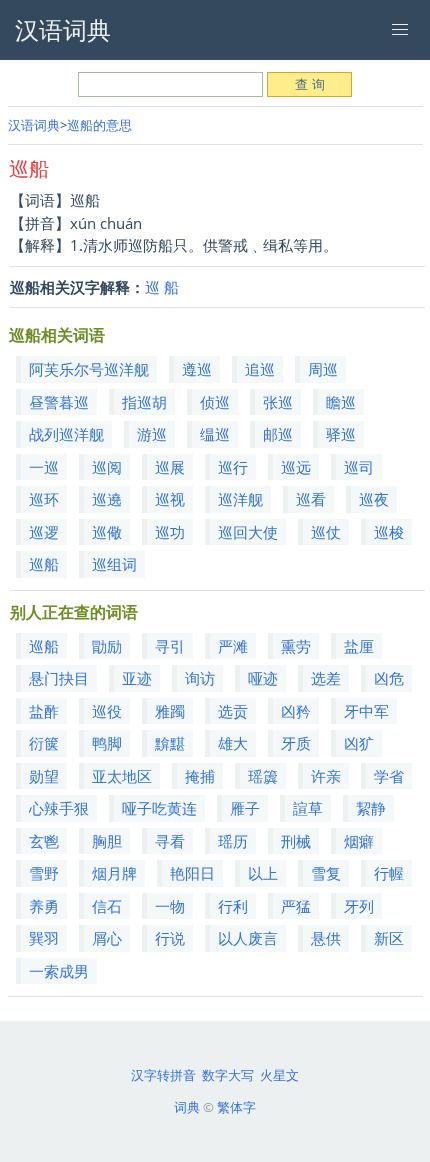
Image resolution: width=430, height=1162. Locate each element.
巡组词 (114, 564)
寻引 (170, 646)
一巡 (44, 467)
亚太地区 (122, 776)
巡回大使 (248, 532)
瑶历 (233, 841)
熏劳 (296, 646)
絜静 (371, 808)
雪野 (44, 873)
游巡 (152, 434)
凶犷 (359, 743)
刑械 (296, 841)
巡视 (170, 499)
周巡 (323, 369)
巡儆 (107, 532)
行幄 (389, 873)
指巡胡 (144, 402)
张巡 (278, 402)
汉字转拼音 (163, 1075)
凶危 (389, 678)
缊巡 (215, 434)
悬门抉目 (59, 678)
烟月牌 (114, 873)
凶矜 (296, 711)
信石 (107, 906)
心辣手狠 (59, 808)
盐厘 (359, 646)
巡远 (296, 467)
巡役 (107, 711)
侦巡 (215, 402)
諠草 (308, 808)
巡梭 (389, 532)
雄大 (233, 743)
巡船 (44, 564)
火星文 (279, 1075)
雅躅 (170, 711)
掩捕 (200, 776)
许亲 (326, 776)
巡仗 (326, 532)
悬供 (326, 938)
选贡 (233, 711)
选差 (326, 678)
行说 (170, 938)
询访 (200, 678)
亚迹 (137, 678)
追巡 (260, 369)
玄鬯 (44, 841)
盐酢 (44, 711)
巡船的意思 (99, 125)
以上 (263, 873)
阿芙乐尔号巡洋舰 (89, 369)
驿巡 (341, 434)
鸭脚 (107, 743)
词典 (187, 1107)
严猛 (296, 906)
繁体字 (236, 1107)
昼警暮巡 (59, 402)
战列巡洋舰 (66, 434)
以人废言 (248, 938)
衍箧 (44, 743)
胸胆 (107, 841)
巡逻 (44, 532)
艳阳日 (192, 873)
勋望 (44, 776)
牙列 (359, 906)
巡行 (233, 467)
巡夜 (374, 499)
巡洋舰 (240, 499)
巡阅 (107, 467)
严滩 (233, 646)
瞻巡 (341, 402)
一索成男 (59, 971)
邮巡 (278, 434)
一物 (170, 906)
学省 (389, 776)
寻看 (170, 841)
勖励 (107, 646)
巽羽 (44, 938)
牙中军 (366, 711)
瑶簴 (263, 776)
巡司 (359, 467)
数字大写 (228, 1075)
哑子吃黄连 (159, 808)
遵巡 (197, 369)
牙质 (296, 743)
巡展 (170, 467)
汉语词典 (34, 125)
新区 (389, 938)
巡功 (170, 532)
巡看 (311, 499)
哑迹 (263, 678)
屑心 (107, 938)
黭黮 (170, 743)
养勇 (44, 906)
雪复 (326, 873)
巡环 (44, 499)
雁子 (245, 808)
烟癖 (359, 841)
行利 (233, 906)
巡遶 (107, 499)
